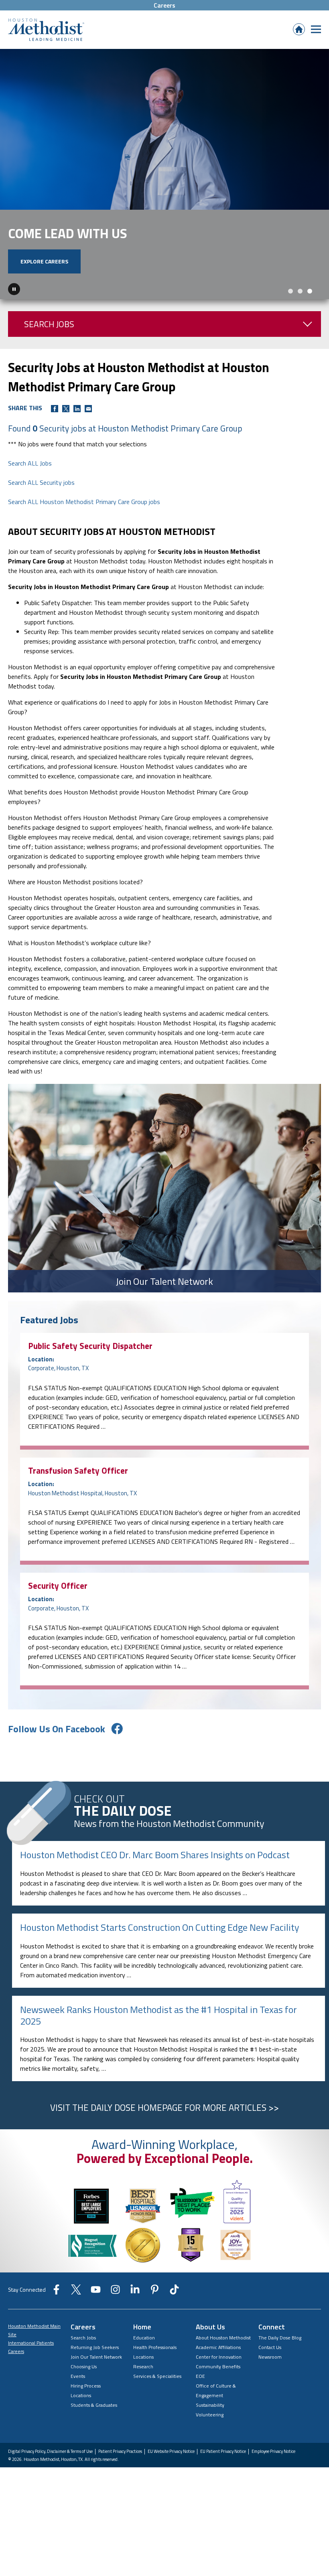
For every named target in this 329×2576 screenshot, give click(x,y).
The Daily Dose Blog (280, 2363)
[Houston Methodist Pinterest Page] (155, 2317)
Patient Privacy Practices (120, 2477)
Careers (164, 5)
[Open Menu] (316, 29)
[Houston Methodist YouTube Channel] (96, 2317)
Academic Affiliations (218, 2372)
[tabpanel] (164, 187)
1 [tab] (290, 316)
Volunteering (210, 2440)
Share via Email (88, 434)
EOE (200, 2401)
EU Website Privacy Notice (171, 2477)
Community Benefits (218, 2392)
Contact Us (270, 2372)
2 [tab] (300, 316)
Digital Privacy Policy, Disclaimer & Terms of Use (50, 2477)
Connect (272, 2352)
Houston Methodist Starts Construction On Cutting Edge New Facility (160, 1952)
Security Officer (58, 1611)
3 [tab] (310, 316)
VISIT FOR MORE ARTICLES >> (164, 2133)
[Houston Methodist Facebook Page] (56, 2317)
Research (143, 2392)
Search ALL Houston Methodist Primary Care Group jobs (84, 527)
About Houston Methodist (223, 2363)
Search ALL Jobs (30, 488)
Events (78, 2401)
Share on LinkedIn (77, 434)
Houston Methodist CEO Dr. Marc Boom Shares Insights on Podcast (155, 1880)
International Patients (31, 2368)
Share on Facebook (55, 434)
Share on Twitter (66, 434)
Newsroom (270, 2382)
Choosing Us (84, 2392)
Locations (81, 2421)
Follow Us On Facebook (57, 1754)
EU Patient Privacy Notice (223, 2477)
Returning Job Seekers (95, 2372)
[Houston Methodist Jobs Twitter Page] (76, 2317)
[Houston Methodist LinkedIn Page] (135, 2317)
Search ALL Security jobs (41, 507)
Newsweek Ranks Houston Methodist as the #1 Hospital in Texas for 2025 (158, 2040)
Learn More (37, 287)
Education (144, 2363)
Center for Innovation (219, 2382)
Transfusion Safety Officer (78, 1495)
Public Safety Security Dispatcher (90, 1371)
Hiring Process (86, 2411)
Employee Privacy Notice (273, 2477)
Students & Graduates (94, 2430)
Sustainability (210, 2430)
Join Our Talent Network (96, 2382)
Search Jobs (49, 349)
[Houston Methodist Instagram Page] (115, 2317)
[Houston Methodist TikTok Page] (174, 2317)
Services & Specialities (157, 2401)
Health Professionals (155, 2372)
